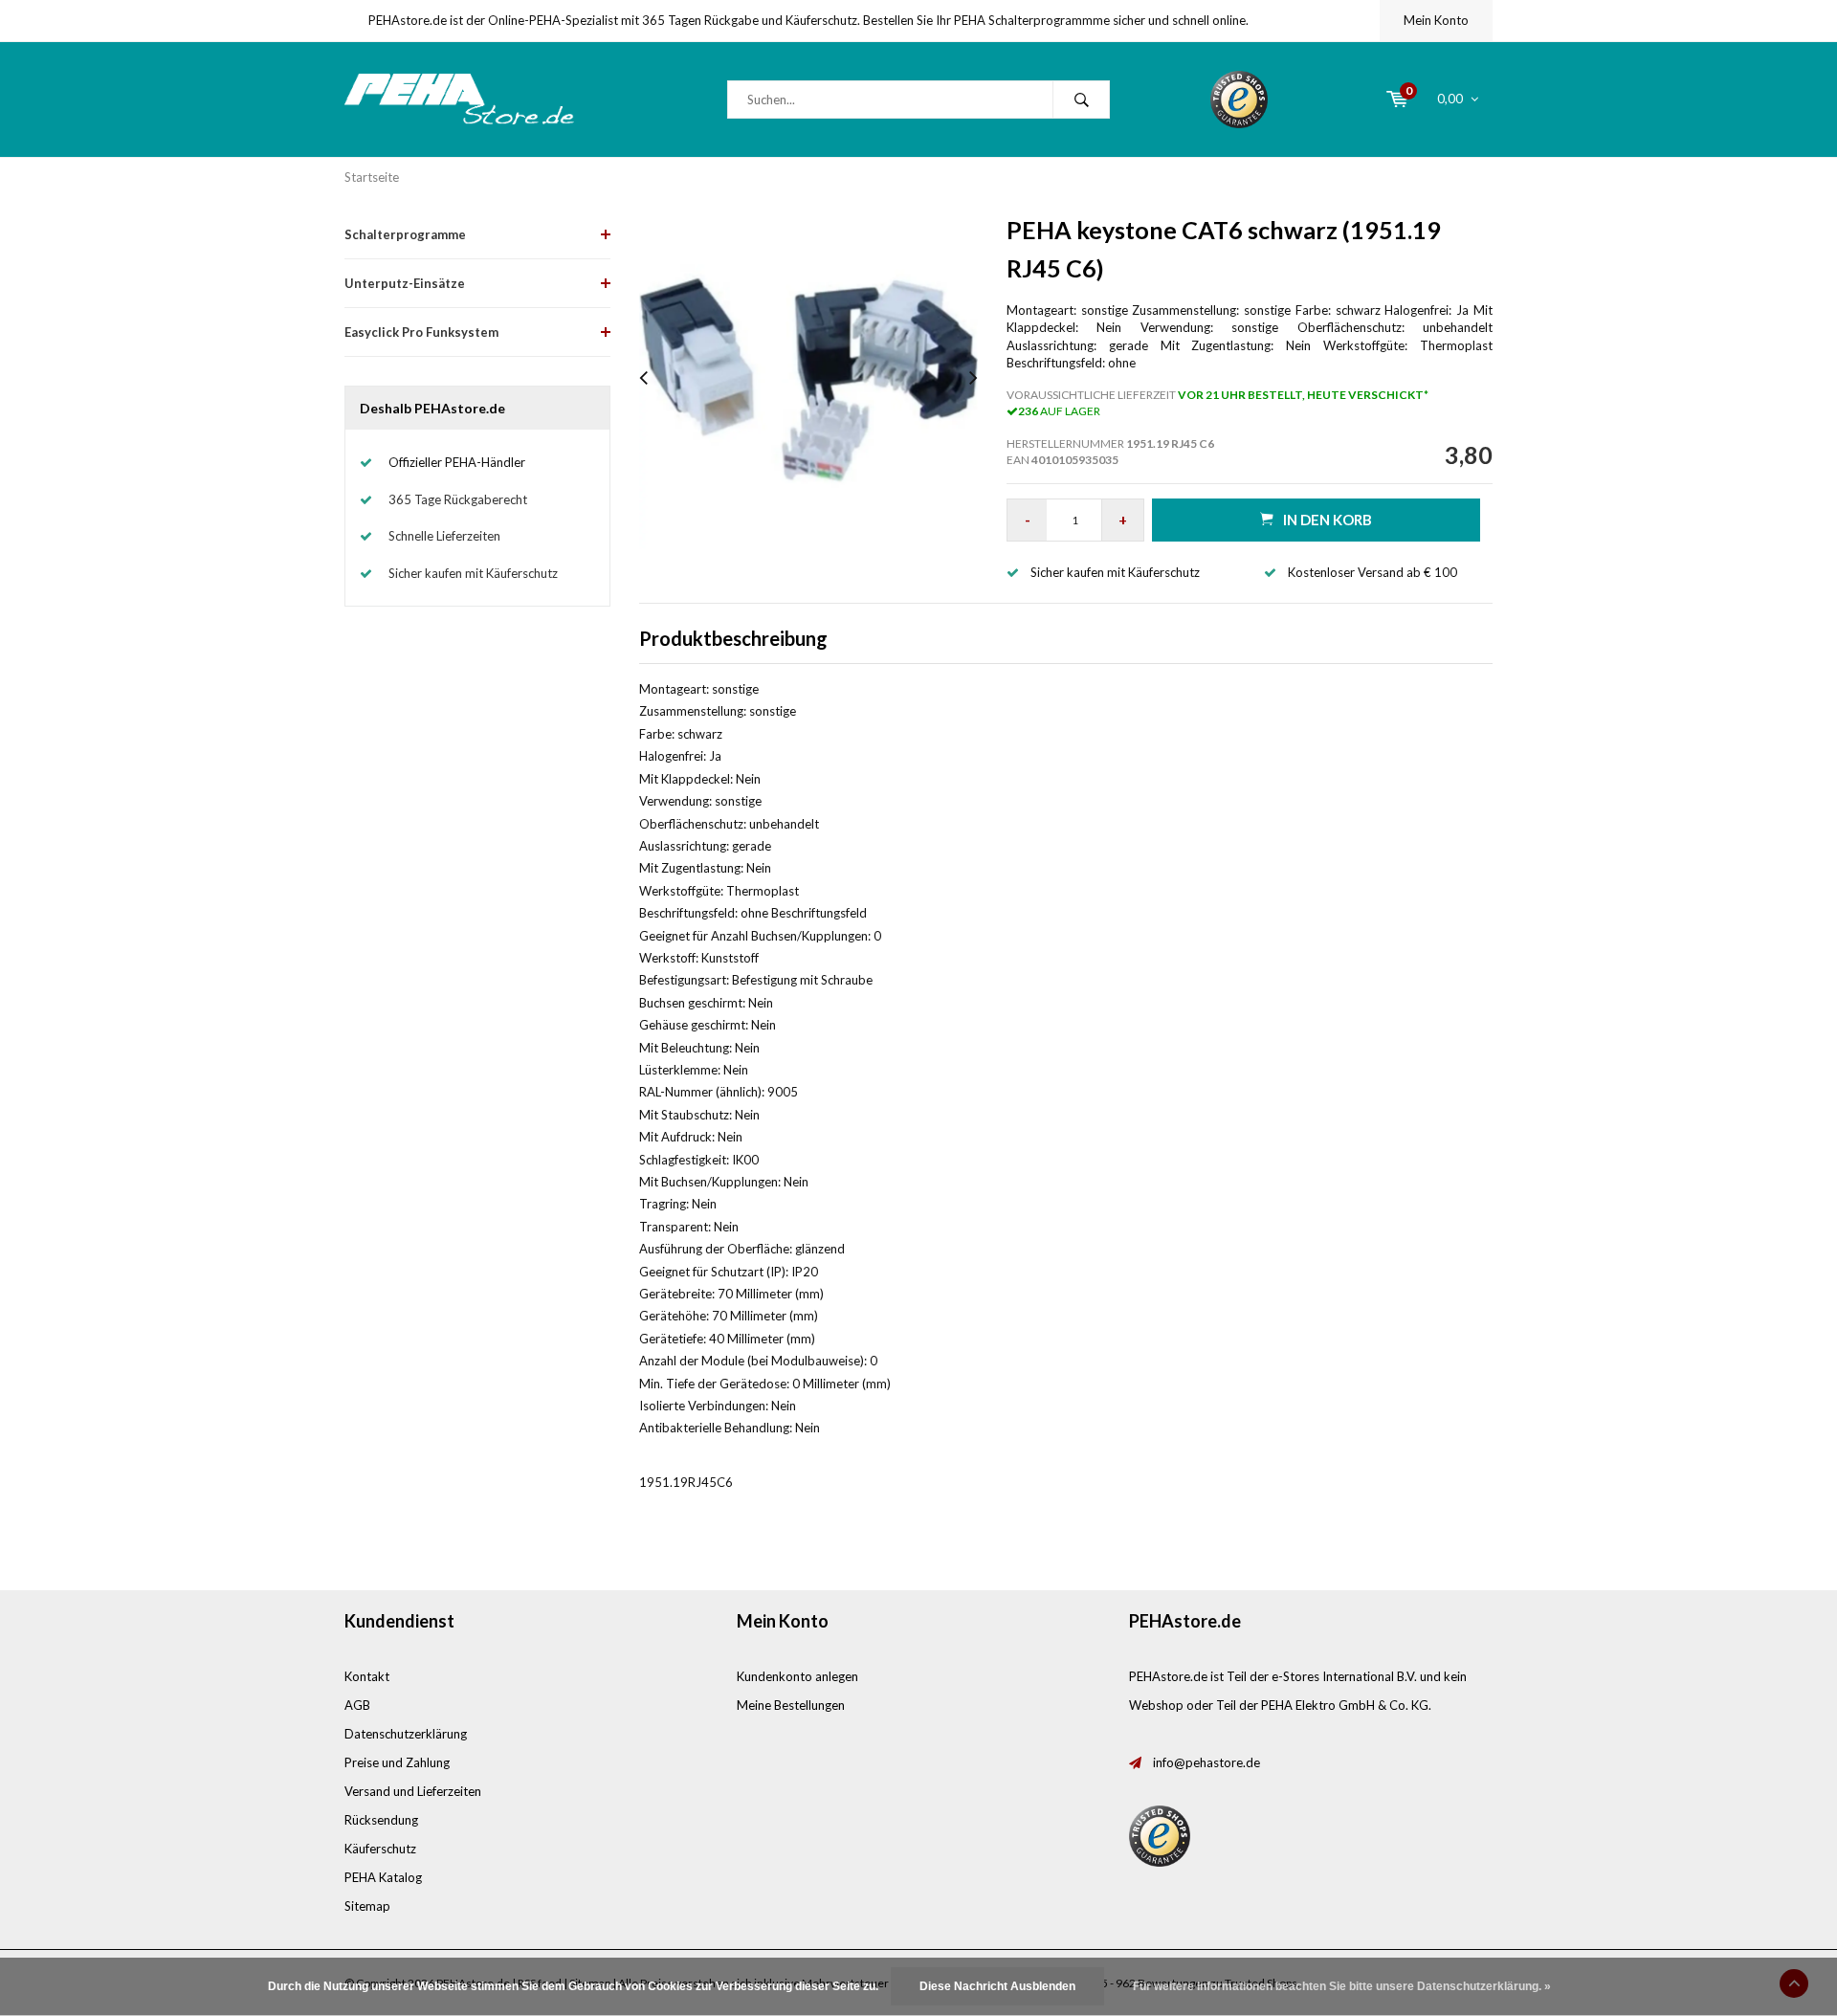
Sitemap (367, 1906)
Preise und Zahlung (397, 1762)
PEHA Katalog (383, 1877)
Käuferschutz (380, 1849)
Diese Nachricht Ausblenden (997, 1986)
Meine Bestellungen (791, 1705)
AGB (357, 1705)
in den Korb (1328, 520)
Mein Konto (1436, 20)
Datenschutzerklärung (406, 1734)
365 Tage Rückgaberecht (458, 499)
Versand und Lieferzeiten (413, 1791)
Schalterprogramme (405, 234)
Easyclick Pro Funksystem (421, 332)
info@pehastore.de (1206, 1762)
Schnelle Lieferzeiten (444, 536)
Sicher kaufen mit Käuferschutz (473, 573)
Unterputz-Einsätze (405, 283)
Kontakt (367, 1676)
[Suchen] (1081, 100)
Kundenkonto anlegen (797, 1676)
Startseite (372, 177)
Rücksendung (381, 1820)
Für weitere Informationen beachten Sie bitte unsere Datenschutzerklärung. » (1342, 1986)
